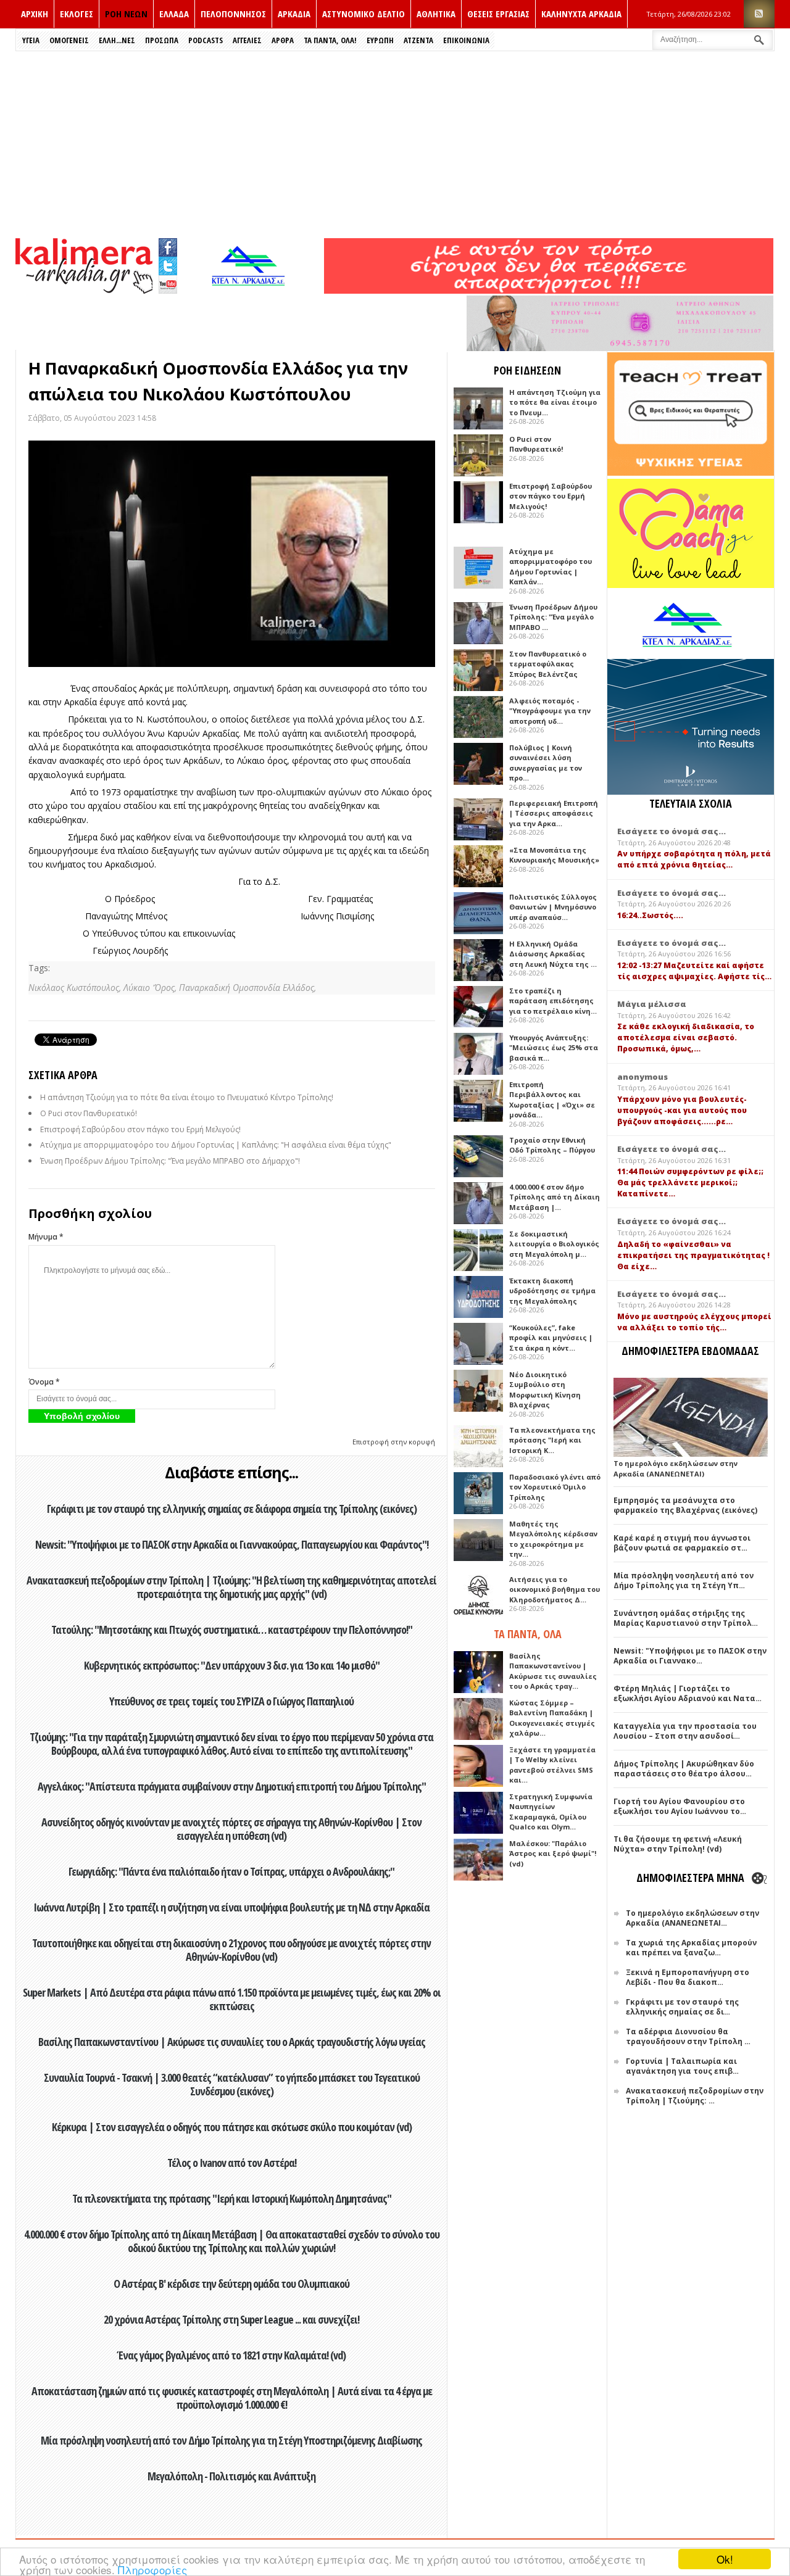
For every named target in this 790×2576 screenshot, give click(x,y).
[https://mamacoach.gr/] (691, 585)
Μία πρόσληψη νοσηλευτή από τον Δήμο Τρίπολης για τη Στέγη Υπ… (684, 1580)
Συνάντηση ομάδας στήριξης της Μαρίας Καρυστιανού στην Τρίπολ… (686, 1618)
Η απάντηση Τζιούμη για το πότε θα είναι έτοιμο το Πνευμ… (555, 402)
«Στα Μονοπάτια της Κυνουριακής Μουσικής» (554, 855)
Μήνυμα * (46, 1237)
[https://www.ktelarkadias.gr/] (251, 290)
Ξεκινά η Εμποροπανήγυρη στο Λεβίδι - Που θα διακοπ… (688, 1977)
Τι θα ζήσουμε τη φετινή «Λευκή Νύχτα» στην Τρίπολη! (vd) (678, 1844)
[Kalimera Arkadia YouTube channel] (168, 286)
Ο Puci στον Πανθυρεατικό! (89, 1113)
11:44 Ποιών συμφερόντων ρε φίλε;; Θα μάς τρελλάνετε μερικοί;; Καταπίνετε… (690, 1182)
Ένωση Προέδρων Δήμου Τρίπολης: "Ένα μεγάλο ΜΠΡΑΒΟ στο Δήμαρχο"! (170, 1161)
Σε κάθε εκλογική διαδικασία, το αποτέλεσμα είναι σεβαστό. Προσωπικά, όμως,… (686, 1037)
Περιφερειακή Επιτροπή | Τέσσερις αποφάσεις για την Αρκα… (554, 813)
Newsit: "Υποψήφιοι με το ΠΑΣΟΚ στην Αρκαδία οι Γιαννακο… (690, 1656)
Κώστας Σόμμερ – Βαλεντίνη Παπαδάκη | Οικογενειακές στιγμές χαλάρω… (552, 1718)
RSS (759, 14)
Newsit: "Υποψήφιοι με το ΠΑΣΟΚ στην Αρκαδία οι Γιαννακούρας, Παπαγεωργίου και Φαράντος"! (232, 1544)
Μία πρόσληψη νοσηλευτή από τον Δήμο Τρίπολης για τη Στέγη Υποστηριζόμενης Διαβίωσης (231, 2440)
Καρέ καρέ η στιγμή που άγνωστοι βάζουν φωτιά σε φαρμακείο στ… (682, 1543)
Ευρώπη (380, 40)
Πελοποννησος (233, 14)
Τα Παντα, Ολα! (330, 40)
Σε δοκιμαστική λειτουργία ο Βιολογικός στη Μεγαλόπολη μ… (554, 1244)
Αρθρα (283, 40)
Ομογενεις (69, 40)
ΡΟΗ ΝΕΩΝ (126, 14)
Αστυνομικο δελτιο (364, 14)
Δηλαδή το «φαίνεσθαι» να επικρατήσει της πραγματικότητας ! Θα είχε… (693, 1255)
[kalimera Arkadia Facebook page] (168, 245)
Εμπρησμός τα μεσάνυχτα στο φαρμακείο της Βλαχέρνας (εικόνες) (685, 1505)
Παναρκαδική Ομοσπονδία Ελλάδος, (247, 988)
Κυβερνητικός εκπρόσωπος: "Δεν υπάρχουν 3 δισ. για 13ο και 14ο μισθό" (232, 1665)
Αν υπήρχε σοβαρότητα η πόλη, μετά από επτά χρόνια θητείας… (694, 859)
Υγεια (31, 40)
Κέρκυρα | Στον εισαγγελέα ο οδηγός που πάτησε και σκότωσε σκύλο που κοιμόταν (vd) (232, 2127)
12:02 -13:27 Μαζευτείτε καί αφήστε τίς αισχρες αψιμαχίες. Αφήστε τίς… (694, 971)
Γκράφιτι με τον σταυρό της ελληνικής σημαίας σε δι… (682, 2007)
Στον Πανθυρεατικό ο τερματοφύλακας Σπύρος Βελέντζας (548, 664)
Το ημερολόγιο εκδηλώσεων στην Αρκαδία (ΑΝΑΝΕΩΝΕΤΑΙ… (692, 1918)
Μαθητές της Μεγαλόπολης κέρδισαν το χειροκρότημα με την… (553, 1539)
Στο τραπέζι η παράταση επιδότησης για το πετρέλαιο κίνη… (553, 1001)
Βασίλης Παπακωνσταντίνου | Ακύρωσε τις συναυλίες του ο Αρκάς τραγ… (553, 1671)
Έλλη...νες (117, 40)
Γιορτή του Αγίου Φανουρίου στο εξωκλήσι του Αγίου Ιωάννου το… (680, 1806)
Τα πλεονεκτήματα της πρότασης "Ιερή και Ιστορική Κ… (552, 1440)
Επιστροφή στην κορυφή (394, 1442)
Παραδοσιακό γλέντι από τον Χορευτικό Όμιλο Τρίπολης (555, 1487)
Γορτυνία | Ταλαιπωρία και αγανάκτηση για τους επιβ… (682, 2066)
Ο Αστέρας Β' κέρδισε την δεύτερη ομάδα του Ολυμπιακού (231, 2284)
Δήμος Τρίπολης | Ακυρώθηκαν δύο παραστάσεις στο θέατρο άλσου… (684, 1769)
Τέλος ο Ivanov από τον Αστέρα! (232, 2163)
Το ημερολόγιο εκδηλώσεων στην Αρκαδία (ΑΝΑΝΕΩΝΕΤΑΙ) (676, 1468)
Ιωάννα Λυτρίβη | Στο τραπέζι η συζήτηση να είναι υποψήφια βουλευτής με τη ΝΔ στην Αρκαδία (231, 1907)
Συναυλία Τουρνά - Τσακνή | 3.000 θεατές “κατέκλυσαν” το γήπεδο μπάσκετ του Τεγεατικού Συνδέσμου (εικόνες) (232, 2084)
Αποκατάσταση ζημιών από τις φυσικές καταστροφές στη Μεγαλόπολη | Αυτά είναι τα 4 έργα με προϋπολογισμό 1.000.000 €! (232, 2398)
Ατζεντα (418, 40)
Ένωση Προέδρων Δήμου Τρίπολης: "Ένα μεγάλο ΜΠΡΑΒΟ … (553, 617)
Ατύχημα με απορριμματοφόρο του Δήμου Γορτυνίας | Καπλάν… (551, 567)
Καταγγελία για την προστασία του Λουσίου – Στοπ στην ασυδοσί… (685, 1731)
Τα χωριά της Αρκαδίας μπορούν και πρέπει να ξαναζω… (691, 1948)
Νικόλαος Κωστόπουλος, (76, 988)
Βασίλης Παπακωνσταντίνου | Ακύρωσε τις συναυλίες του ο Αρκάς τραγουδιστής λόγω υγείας (232, 2042)
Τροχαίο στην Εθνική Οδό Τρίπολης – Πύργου (552, 1145)
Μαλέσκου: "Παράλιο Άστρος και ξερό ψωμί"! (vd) (553, 1853)
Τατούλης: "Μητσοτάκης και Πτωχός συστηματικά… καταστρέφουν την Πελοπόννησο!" (232, 1630)
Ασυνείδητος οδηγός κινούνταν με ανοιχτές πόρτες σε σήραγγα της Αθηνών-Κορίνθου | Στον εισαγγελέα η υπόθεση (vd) (231, 1829)
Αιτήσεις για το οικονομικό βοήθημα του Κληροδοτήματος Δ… (555, 1589)
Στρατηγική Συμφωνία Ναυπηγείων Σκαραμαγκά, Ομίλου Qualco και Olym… (551, 1812)
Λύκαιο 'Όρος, (151, 988)
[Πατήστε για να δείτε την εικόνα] (232, 554)
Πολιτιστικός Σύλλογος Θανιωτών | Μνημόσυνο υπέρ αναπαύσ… (553, 907)
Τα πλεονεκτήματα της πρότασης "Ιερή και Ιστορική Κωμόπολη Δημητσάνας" (232, 2198)
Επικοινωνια (466, 40)
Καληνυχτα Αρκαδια (581, 14)
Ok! (725, 2559)
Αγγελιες (247, 40)
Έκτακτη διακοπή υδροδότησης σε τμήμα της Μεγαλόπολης (552, 1291)
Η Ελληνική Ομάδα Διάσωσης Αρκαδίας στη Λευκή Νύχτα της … (553, 954)
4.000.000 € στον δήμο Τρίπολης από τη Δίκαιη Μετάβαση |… (555, 1197)
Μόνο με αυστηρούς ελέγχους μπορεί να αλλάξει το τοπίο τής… (694, 1322)
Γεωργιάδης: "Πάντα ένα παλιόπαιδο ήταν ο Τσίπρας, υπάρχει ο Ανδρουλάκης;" (231, 1871)
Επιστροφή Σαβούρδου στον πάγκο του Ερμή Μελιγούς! (140, 1129)
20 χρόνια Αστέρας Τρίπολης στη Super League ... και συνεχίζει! (231, 2319)
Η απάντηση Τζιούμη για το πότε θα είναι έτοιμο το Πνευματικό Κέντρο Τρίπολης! (187, 1097)
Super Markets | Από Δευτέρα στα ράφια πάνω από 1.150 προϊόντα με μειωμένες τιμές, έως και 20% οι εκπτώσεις (232, 1999)
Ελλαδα (174, 14)
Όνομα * (44, 1382)
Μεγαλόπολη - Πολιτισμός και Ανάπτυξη (231, 2476)
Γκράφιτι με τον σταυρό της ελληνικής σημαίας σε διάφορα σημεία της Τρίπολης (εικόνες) (232, 1509)
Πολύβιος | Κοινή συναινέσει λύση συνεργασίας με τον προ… (546, 763)
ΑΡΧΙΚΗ (35, 14)
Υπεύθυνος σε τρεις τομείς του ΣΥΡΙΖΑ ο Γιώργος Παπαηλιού (231, 1701)
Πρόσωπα (162, 40)
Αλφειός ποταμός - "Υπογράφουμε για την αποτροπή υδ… (550, 711)
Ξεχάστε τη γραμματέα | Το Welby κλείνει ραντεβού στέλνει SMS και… (552, 1765)
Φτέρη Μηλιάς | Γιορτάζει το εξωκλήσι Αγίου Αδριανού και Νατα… (688, 1693)
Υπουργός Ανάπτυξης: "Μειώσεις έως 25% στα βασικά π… (554, 1048)
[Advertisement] (395, 144)
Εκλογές (77, 14)
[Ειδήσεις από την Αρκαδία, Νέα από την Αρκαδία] (84, 290)
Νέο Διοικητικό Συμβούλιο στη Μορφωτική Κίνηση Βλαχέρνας (545, 1390)
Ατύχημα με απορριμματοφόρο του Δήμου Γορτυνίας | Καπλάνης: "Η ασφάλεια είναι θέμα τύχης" (216, 1145)
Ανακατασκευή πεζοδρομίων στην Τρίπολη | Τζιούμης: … (695, 2096)
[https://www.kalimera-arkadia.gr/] (549, 290)
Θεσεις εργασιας (498, 14)
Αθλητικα (436, 14)
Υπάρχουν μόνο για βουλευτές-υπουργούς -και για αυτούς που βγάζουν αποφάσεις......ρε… (682, 1110)
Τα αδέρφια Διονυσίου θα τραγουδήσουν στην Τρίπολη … (688, 2036)
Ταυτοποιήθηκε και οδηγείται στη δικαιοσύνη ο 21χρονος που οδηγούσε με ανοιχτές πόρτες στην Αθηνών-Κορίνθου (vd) (231, 1950)
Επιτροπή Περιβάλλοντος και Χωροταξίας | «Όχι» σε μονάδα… (552, 1100)
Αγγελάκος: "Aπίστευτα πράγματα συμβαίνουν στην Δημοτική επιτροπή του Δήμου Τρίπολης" (232, 1786)
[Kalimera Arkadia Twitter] (168, 264)
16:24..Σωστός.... (650, 915)
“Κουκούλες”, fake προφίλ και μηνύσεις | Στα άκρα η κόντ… (551, 1338)
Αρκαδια (294, 14)
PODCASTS (206, 40)
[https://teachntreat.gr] (691, 473)
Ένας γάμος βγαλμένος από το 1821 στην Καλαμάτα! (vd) (231, 2355)
